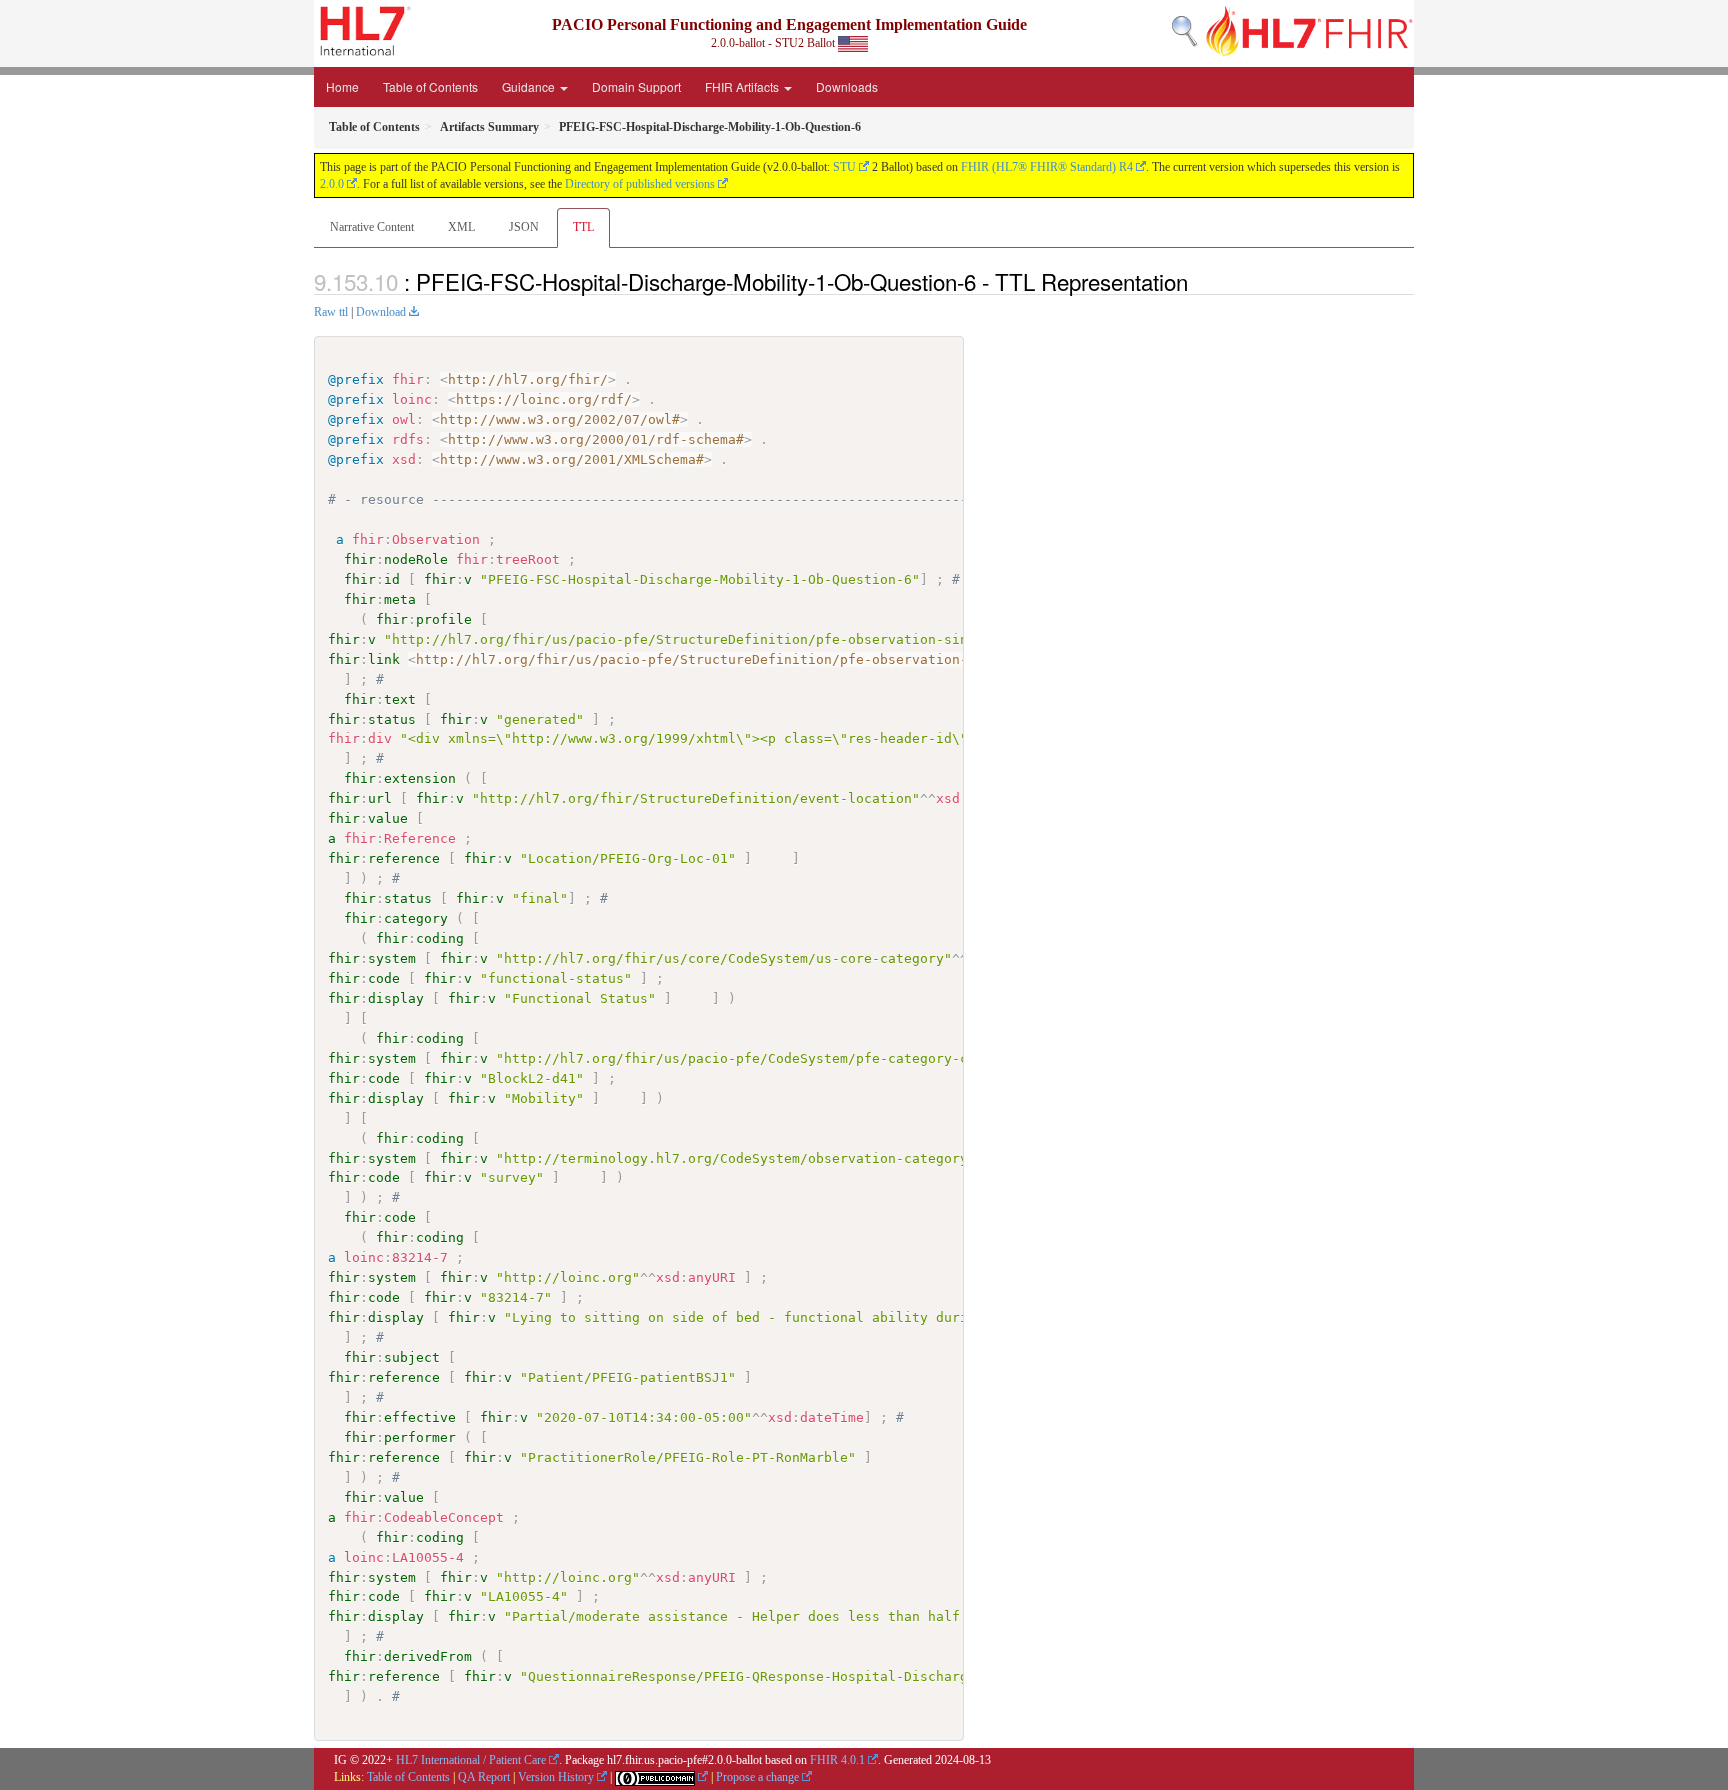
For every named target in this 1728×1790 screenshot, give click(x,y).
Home (342, 86)
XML (461, 227)
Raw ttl (331, 312)
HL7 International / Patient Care (471, 1760)
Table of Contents (430, 86)
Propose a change (757, 1777)
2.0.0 (332, 184)
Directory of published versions (640, 184)
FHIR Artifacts (743, 86)
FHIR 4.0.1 (837, 1760)
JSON (524, 227)
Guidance (530, 86)
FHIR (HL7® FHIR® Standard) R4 (1047, 167)
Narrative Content (372, 227)
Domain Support (636, 86)
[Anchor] (1199, 281)
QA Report (484, 1777)
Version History (556, 1777)
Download (381, 312)
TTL (583, 227)
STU (844, 167)
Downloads (847, 86)
